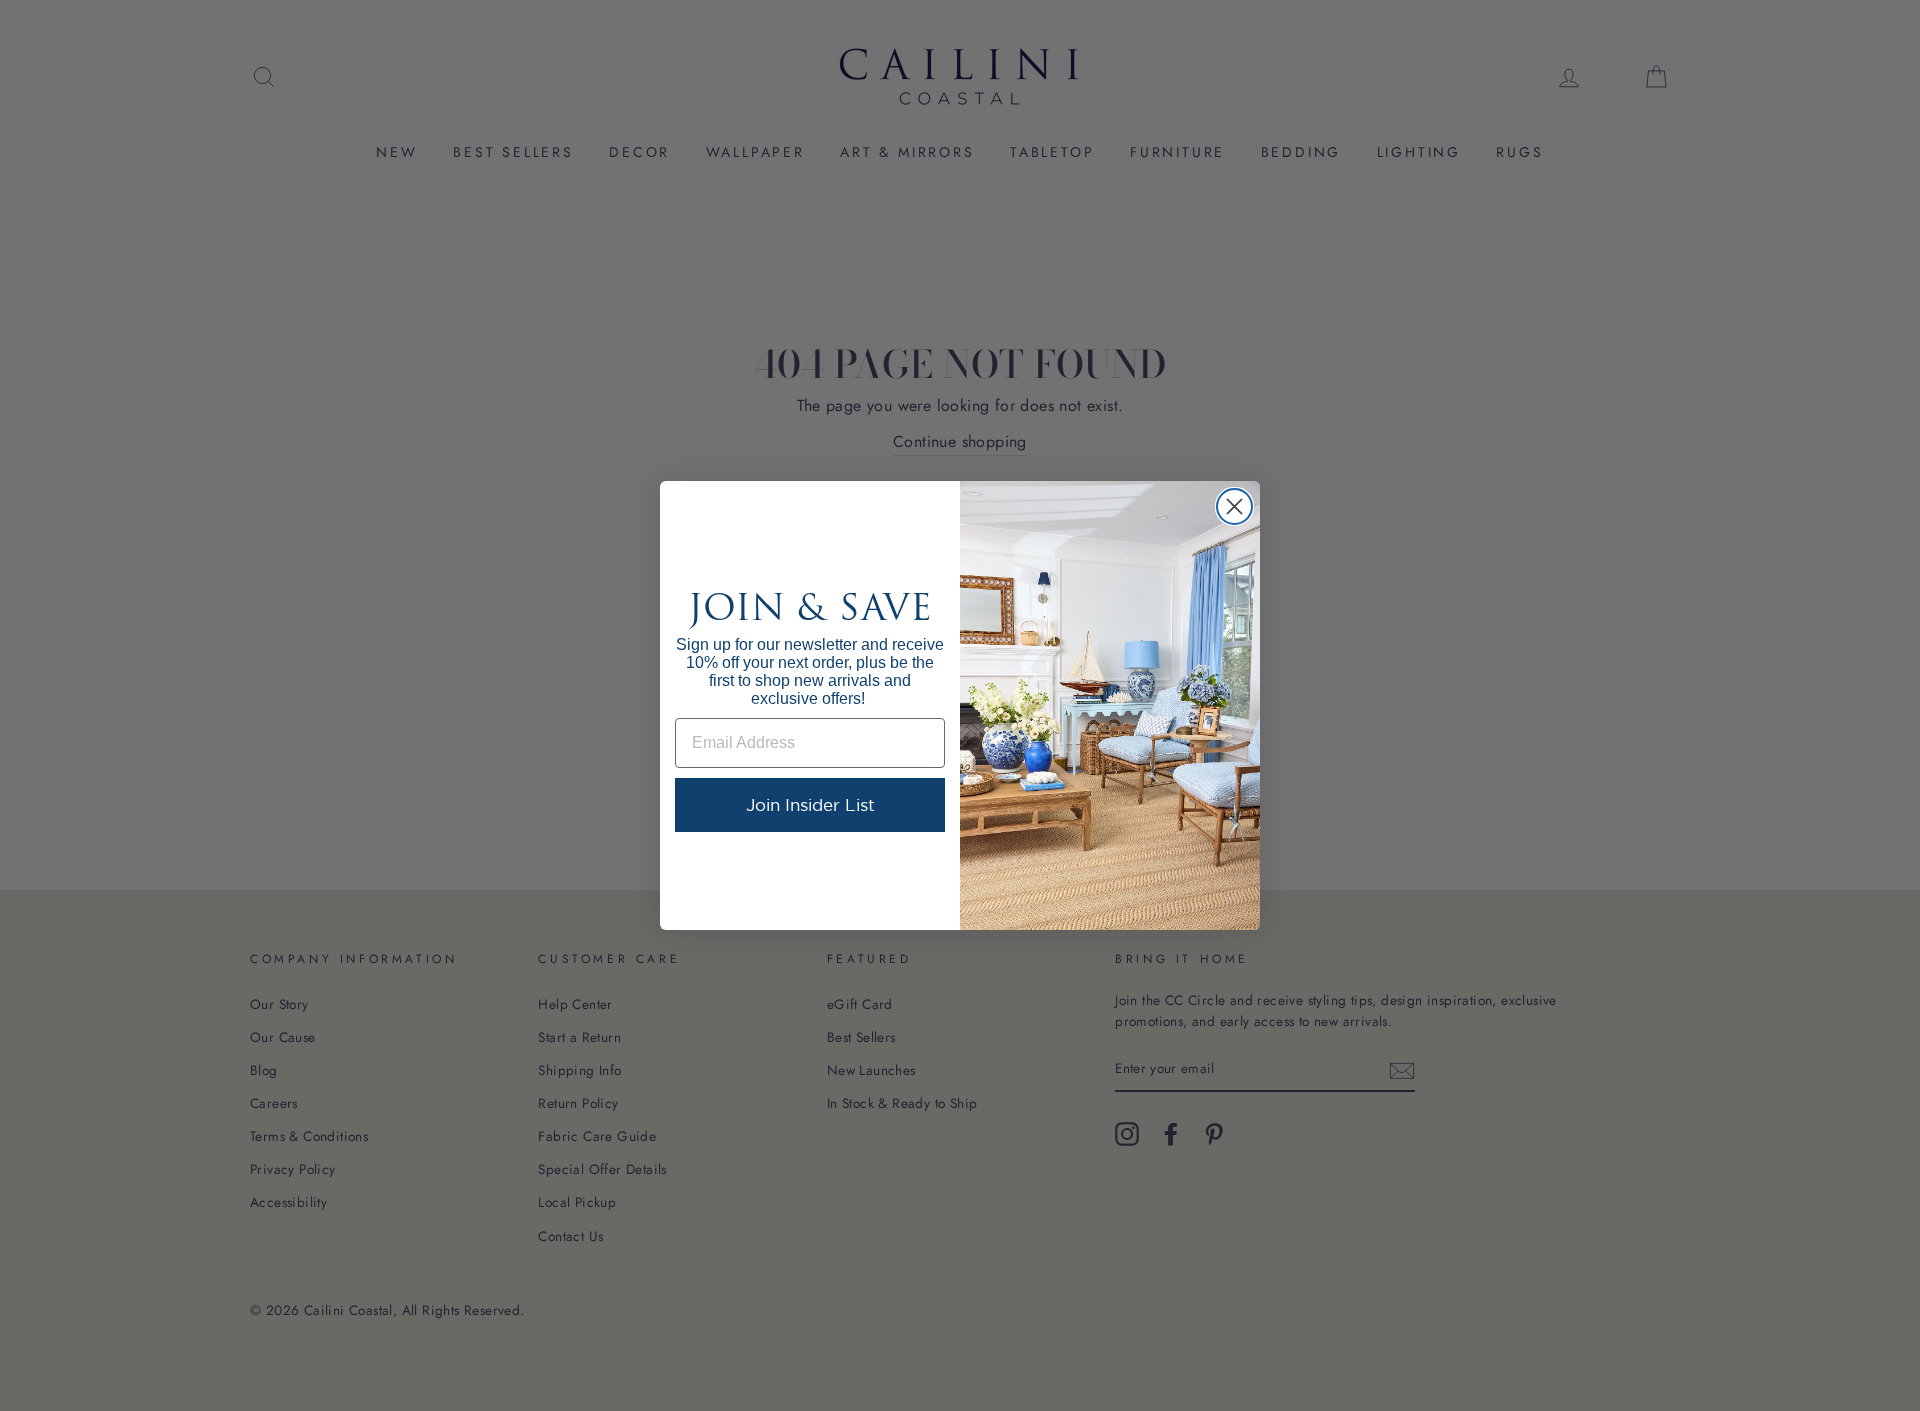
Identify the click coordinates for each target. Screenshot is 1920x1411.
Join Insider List (810, 804)
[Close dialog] (1234, 506)
